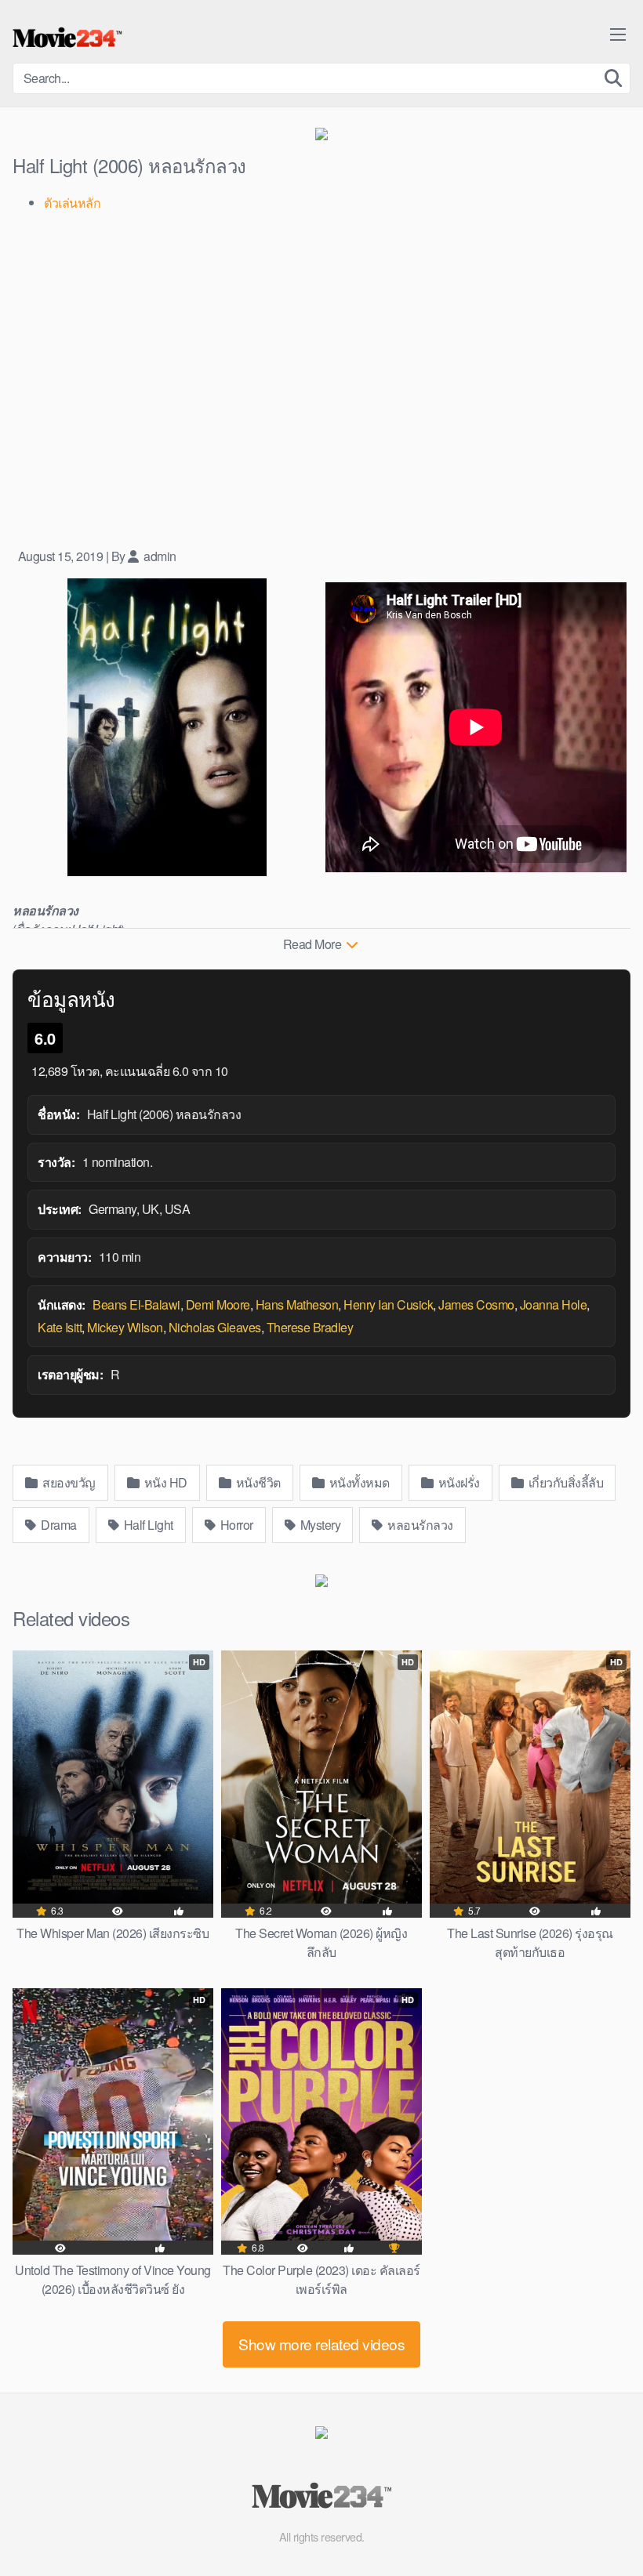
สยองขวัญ (68, 1482)
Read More (314, 944)
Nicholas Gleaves (215, 1327)
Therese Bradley (310, 1327)
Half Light (147, 1525)
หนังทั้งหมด (358, 1482)
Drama (58, 1525)
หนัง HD (164, 1482)
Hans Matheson (297, 1304)
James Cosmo (476, 1304)
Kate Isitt (60, 1327)
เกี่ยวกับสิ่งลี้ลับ (564, 1482)
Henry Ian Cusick (388, 1304)
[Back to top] (600, 2526)
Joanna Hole (554, 1304)
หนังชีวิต (257, 1482)
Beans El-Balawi (136, 1304)
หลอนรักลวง (419, 1525)
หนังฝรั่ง (458, 1482)
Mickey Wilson (125, 1327)
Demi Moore (218, 1304)
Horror (235, 1525)
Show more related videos (321, 2344)
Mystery (319, 1525)
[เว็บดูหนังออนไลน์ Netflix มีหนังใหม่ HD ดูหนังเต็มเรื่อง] (67, 38)
